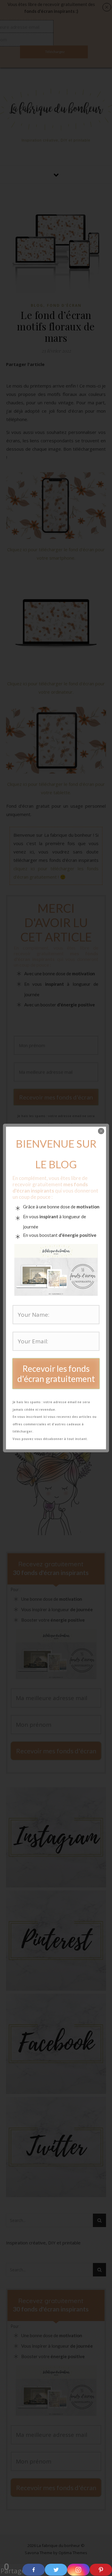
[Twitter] (56, 2570)
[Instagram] (78, 2570)
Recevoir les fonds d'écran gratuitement (56, 1374)
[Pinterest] (101, 2570)
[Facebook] (34, 2570)
